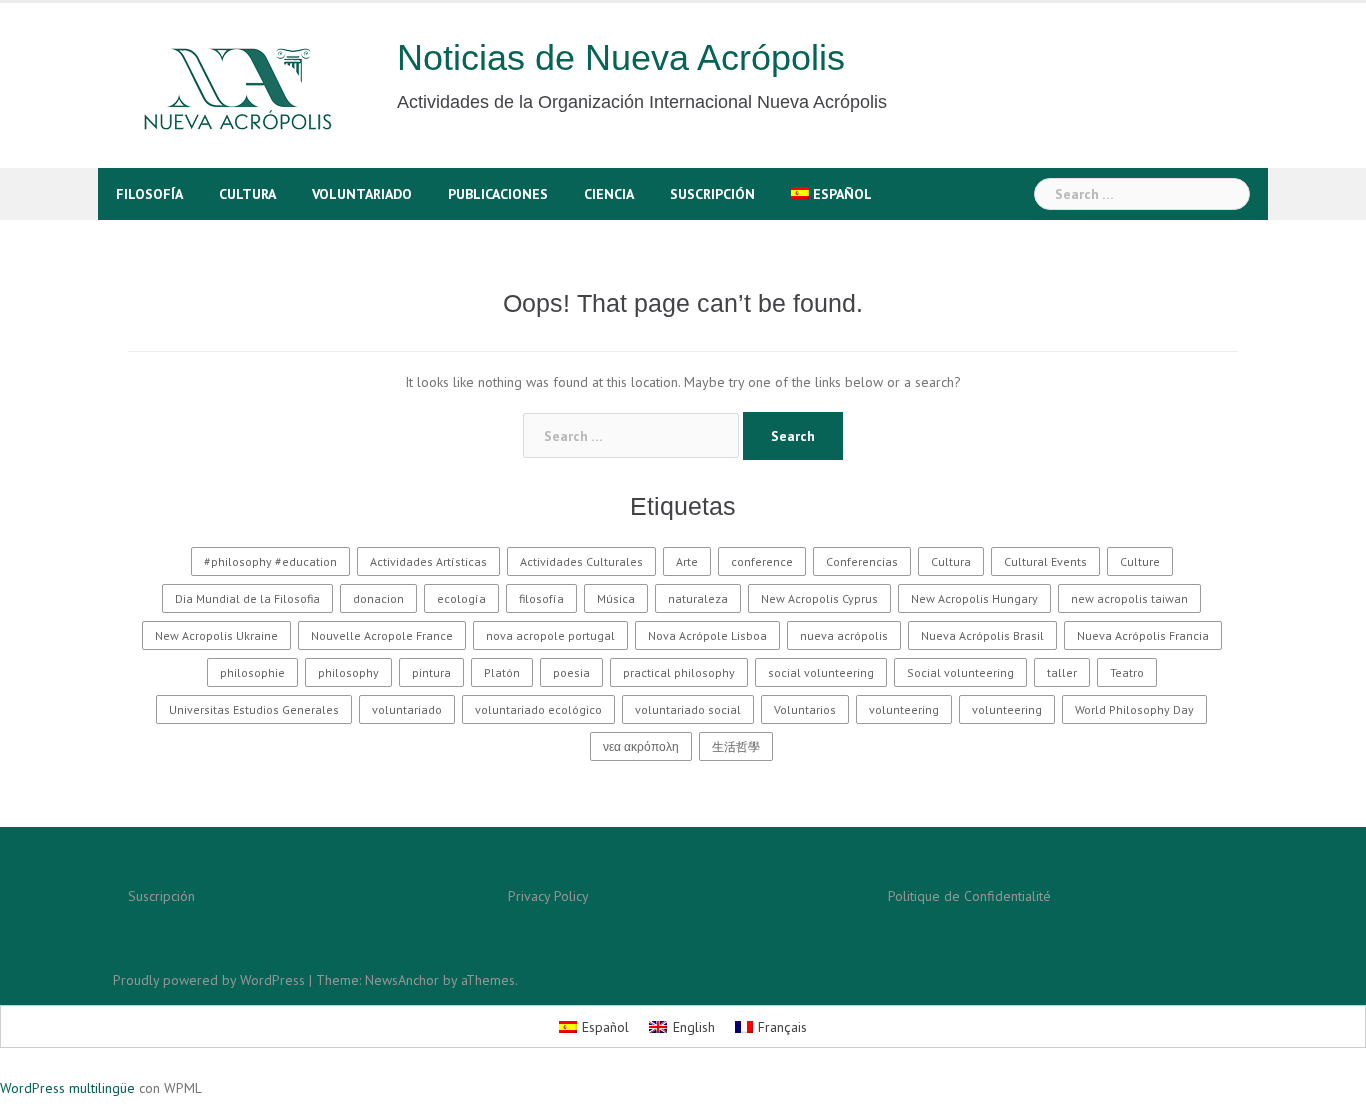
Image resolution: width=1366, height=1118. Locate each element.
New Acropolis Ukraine (216, 635)
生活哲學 (736, 746)
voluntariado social (688, 709)
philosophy (348, 672)
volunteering (904, 709)
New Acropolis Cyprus (819, 598)
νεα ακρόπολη (641, 746)
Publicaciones (498, 194)
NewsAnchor (402, 980)
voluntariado (407, 709)
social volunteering (821, 672)
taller (1062, 672)
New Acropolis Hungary (974, 598)
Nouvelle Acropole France (382, 635)
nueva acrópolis (844, 635)
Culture (1140, 561)
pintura (431, 672)
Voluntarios (805, 709)
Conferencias (862, 561)
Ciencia (609, 194)
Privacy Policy (548, 896)
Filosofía (149, 194)
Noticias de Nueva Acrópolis (621, 57)
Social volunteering (960, 672)
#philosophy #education (270, 561)
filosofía (541, 598)
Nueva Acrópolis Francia (1143, 635)
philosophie (252, 672)
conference (762, 561)
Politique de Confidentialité (969, 896)
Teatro (1127, 672)
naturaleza (698, 598)
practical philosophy (679, 672)
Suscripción (712, 194)
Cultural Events (1045, 561)
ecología (461, 598)
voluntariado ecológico (538, 709)
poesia (571, 672)
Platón (502, 672)
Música (616, 598)
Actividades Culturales (581, 561)
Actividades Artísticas (428, 561)
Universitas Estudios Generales (254, 709)
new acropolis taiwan (1129, 598)
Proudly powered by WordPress (209, 980)
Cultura (247, 194)
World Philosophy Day (1134, 709)
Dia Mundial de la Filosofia (247, 598)
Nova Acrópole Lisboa (707, 635)
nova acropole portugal (550, 635)
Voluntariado (362, 194)
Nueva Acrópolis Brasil (982, 635)
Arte (687, 561)
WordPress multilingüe (67, 1088)
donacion (378, 598)
